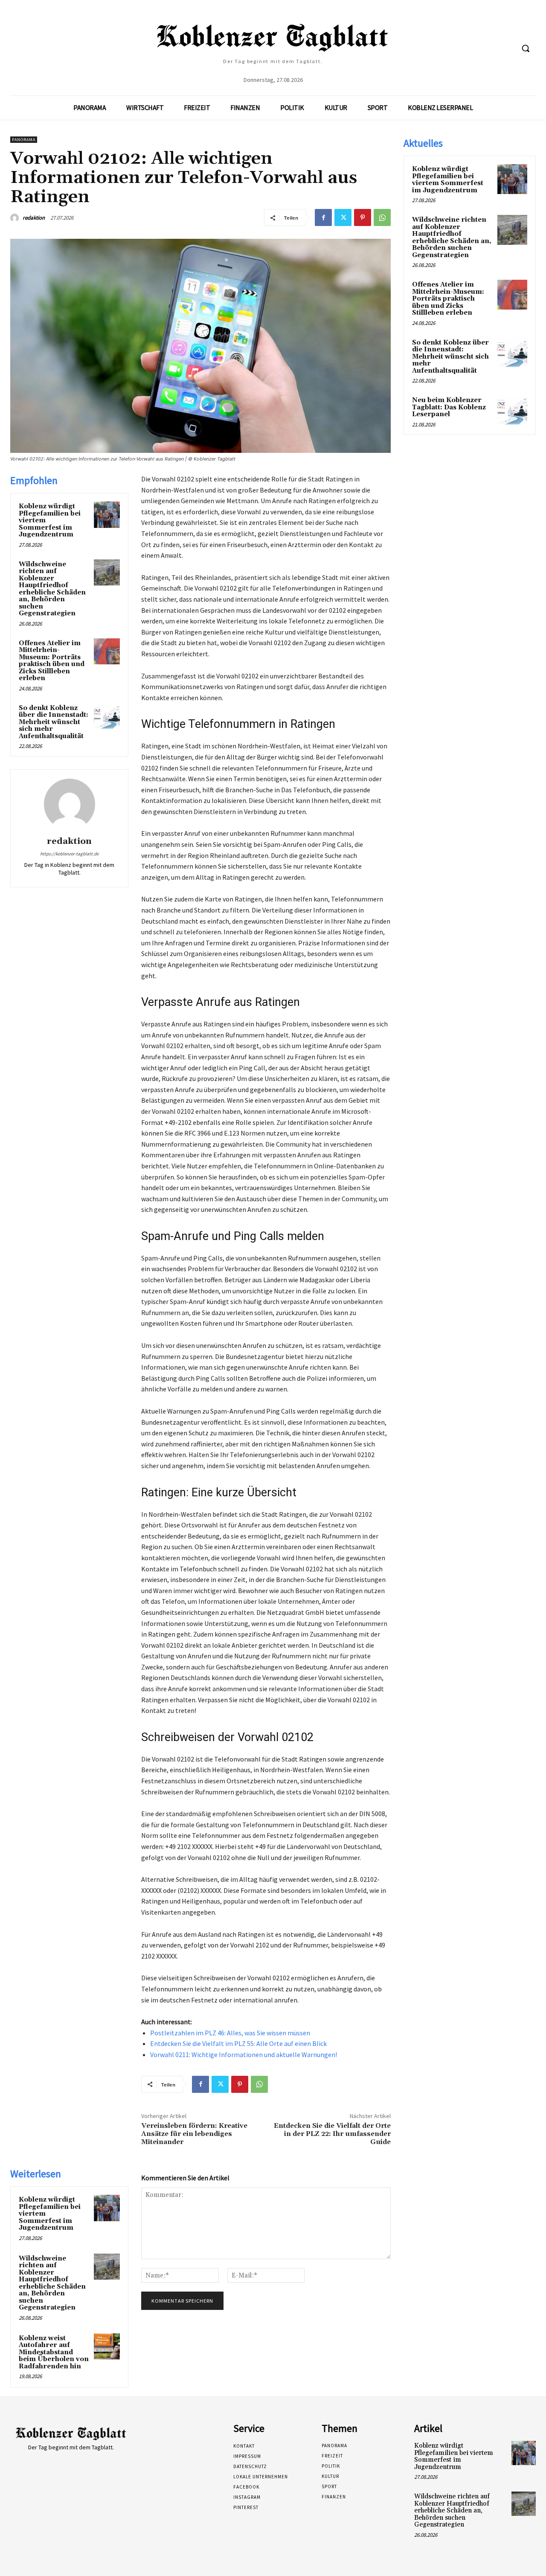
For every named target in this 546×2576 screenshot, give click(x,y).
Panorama (24, 140)
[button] (526, 48)
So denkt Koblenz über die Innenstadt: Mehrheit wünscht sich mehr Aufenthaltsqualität (54, 722)
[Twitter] (343, 217)
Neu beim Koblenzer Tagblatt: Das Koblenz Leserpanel (449, 407)
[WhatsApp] (382, 217)
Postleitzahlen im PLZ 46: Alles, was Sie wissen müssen (230, 2033)
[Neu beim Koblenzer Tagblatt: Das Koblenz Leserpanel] (512, 410)
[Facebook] (323, 217)
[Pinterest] (363, 217)
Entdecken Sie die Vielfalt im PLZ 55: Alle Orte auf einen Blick (238, 2043)
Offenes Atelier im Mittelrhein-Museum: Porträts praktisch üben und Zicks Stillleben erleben (52, 661)
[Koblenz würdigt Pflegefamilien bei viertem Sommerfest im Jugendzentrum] (107, 515)
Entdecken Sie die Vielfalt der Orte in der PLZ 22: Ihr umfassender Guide (332, 2134)
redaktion (34, 218)
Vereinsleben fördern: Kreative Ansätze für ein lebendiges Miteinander (194, 2134)
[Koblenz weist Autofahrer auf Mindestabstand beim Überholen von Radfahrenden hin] (107, 2347)
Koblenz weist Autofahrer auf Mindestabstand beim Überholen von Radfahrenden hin (54, 2352)
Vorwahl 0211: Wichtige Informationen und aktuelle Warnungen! (244, 2054)
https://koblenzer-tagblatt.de (69, 854)
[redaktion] (16, 218)
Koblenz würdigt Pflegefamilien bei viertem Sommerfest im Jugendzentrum (448, 180)
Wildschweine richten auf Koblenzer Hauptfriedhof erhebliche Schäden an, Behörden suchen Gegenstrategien (52, 589)
